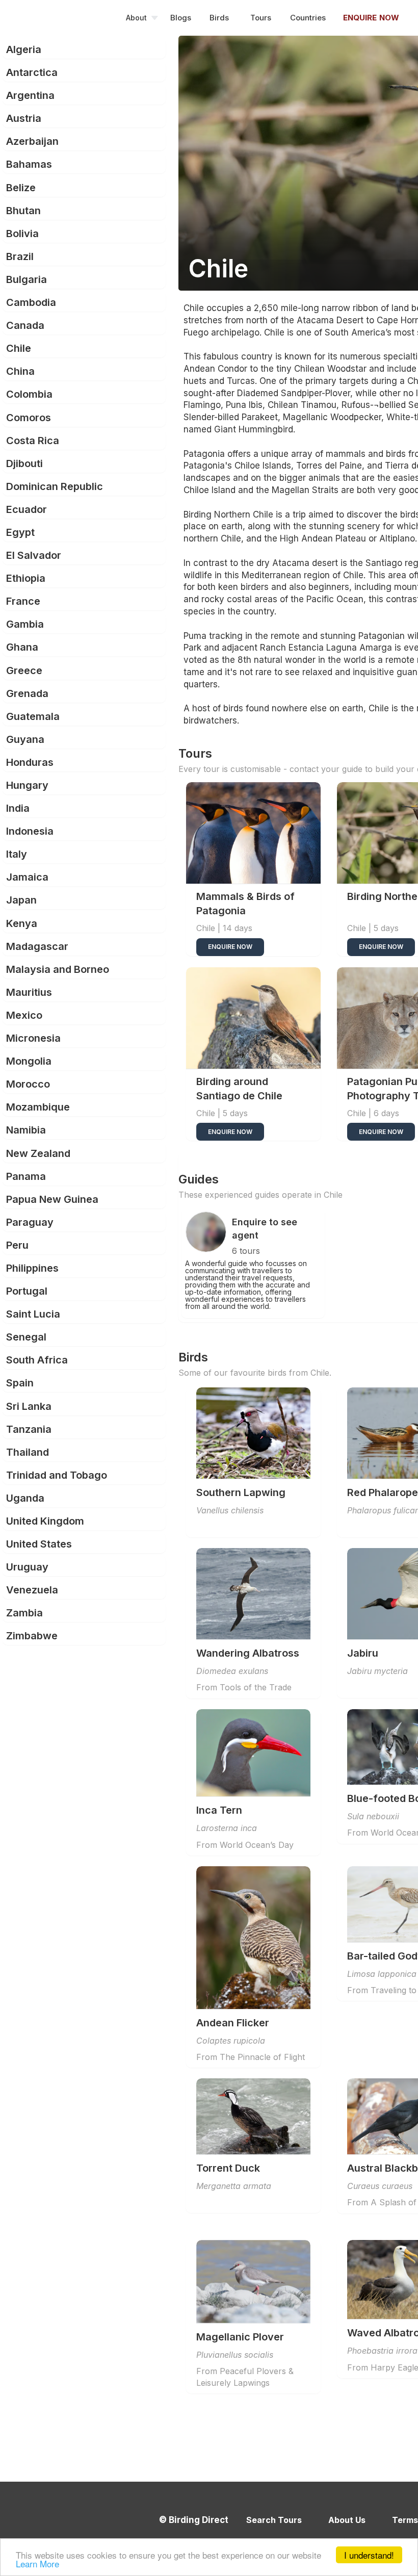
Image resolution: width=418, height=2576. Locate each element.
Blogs (181, 18)
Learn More (37, 2564)
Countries (308, 18)
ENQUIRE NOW (230, 947)
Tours (261, 18)
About (136, 18)
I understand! (369, 2555)
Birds (219, 18)
